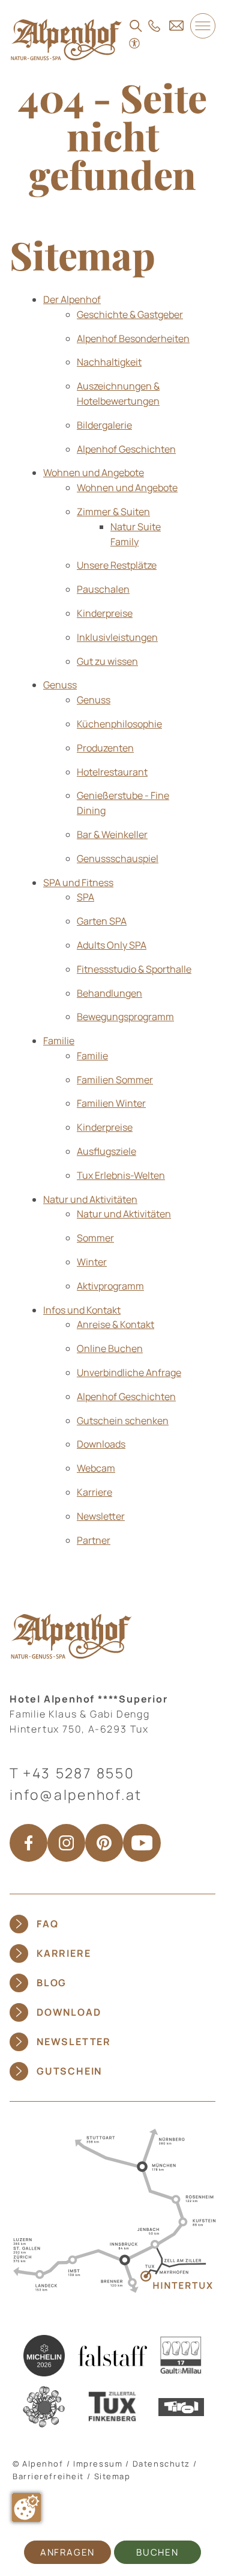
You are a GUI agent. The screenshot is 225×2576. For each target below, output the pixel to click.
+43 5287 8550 (79, 1773)
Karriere (64, 1953)
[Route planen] (112, 2210)
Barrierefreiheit (48, 2476)
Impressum (98, 2464)
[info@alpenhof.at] (176, 25)
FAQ (47, 1924)
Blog (52, 1983)
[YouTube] (142, 1843)
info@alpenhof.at (76, 1794)
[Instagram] (66, 1843)
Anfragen (67, 2552)
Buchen (157, 2552)
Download (69, 2012)
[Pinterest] (104, 1843)
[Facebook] (28, 1843)
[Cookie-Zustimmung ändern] (26, 2507)
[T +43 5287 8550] (154, 26)
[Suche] (136, 26)
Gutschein (69, 2071)
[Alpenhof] (66, 39)
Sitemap (112, 2476)
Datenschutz (161, 2464)
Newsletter (74, 2042)
